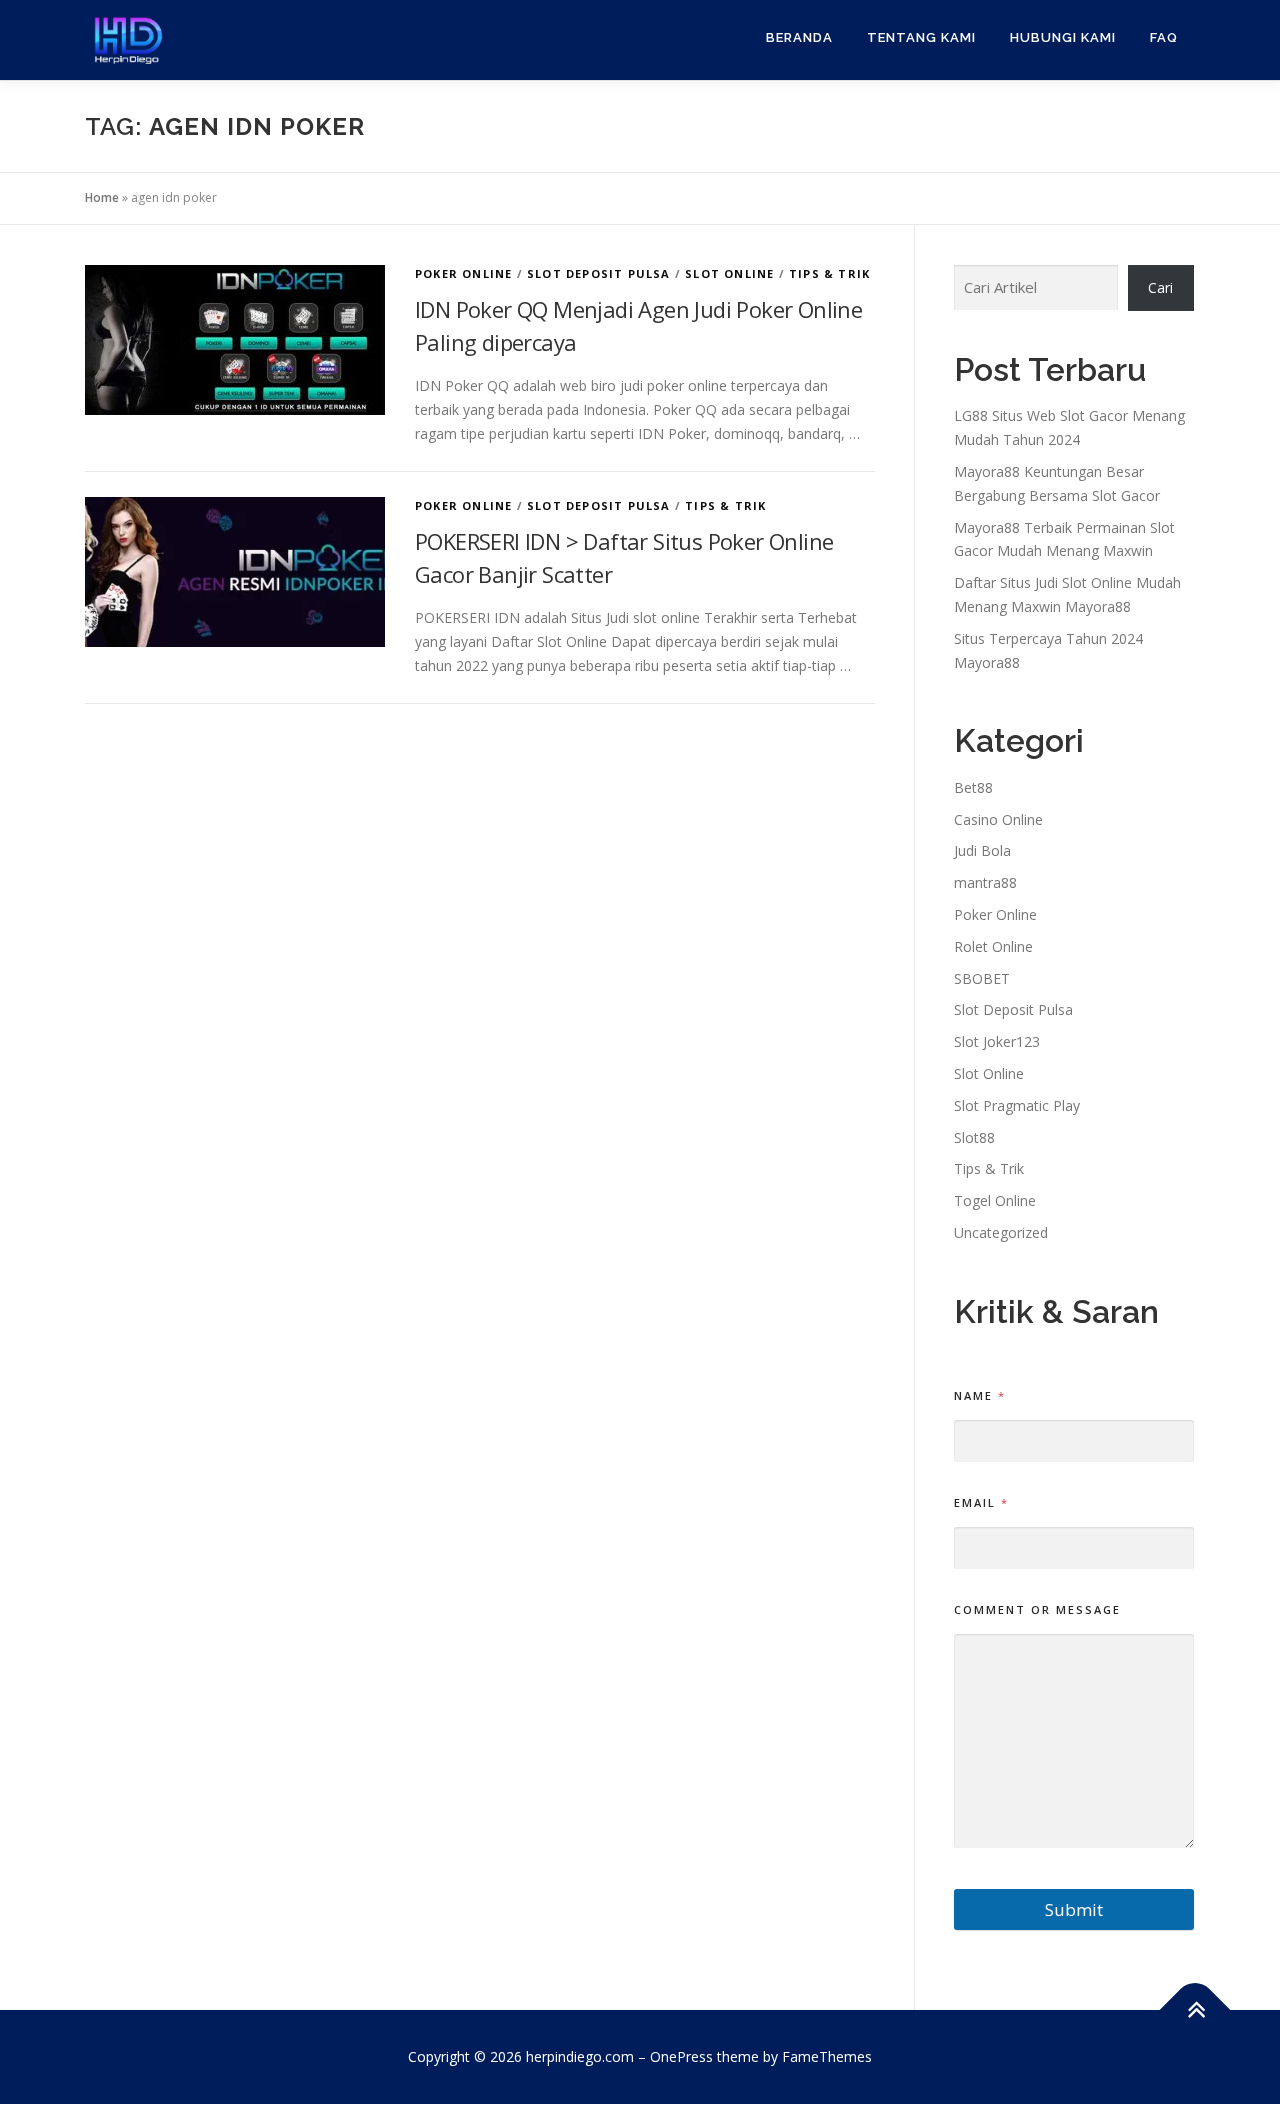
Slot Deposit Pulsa (599, 273)
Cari (1160, 287)
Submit (1074, 1909)
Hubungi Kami (1063, 37)
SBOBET (982, 978)
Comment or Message (1037, 1609)
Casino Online (998, 819)
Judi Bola (982, 850)
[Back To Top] (1195, 2010)
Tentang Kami (921, 37)
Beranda (799, 37)
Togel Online (995, 1200)
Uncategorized (1001, 1232)
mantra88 (985, 882)
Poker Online (463, 273)
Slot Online (729, 273)
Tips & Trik (829, 273)
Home (102, 197)
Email (980, 1502)
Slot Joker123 (997, 1041)
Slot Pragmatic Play (1017, 1105)
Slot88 (974, 1137)
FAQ (1164, 37)
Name (979, 1395)
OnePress (681, 2056)
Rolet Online (993, 946)
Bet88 (973, 787)
